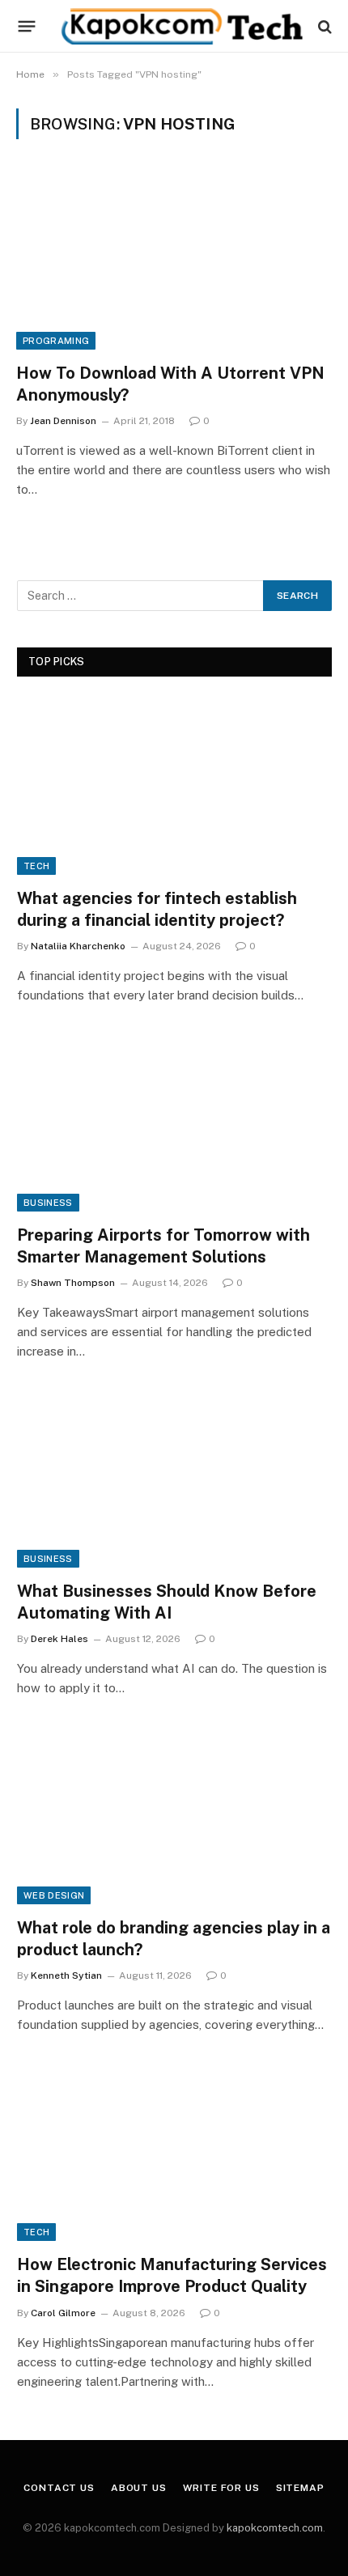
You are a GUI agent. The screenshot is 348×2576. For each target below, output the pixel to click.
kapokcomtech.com (275, 2528)
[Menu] (27, 27)
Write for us (221, 2488)
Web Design (54, 1895)
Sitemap (300, 2488)
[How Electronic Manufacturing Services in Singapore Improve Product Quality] (174, 2152)
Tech (36, 866)
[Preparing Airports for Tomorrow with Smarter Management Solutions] (174, 1123)
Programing (56, 341)
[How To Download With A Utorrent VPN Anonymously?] (174, 260)
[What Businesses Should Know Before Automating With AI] (174, 1479)
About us (139, 2488)
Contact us (59, 2488)
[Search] (323, 26)
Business (48, 1203)
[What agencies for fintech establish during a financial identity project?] (174, 786)
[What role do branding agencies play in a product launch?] (174, 1816)
